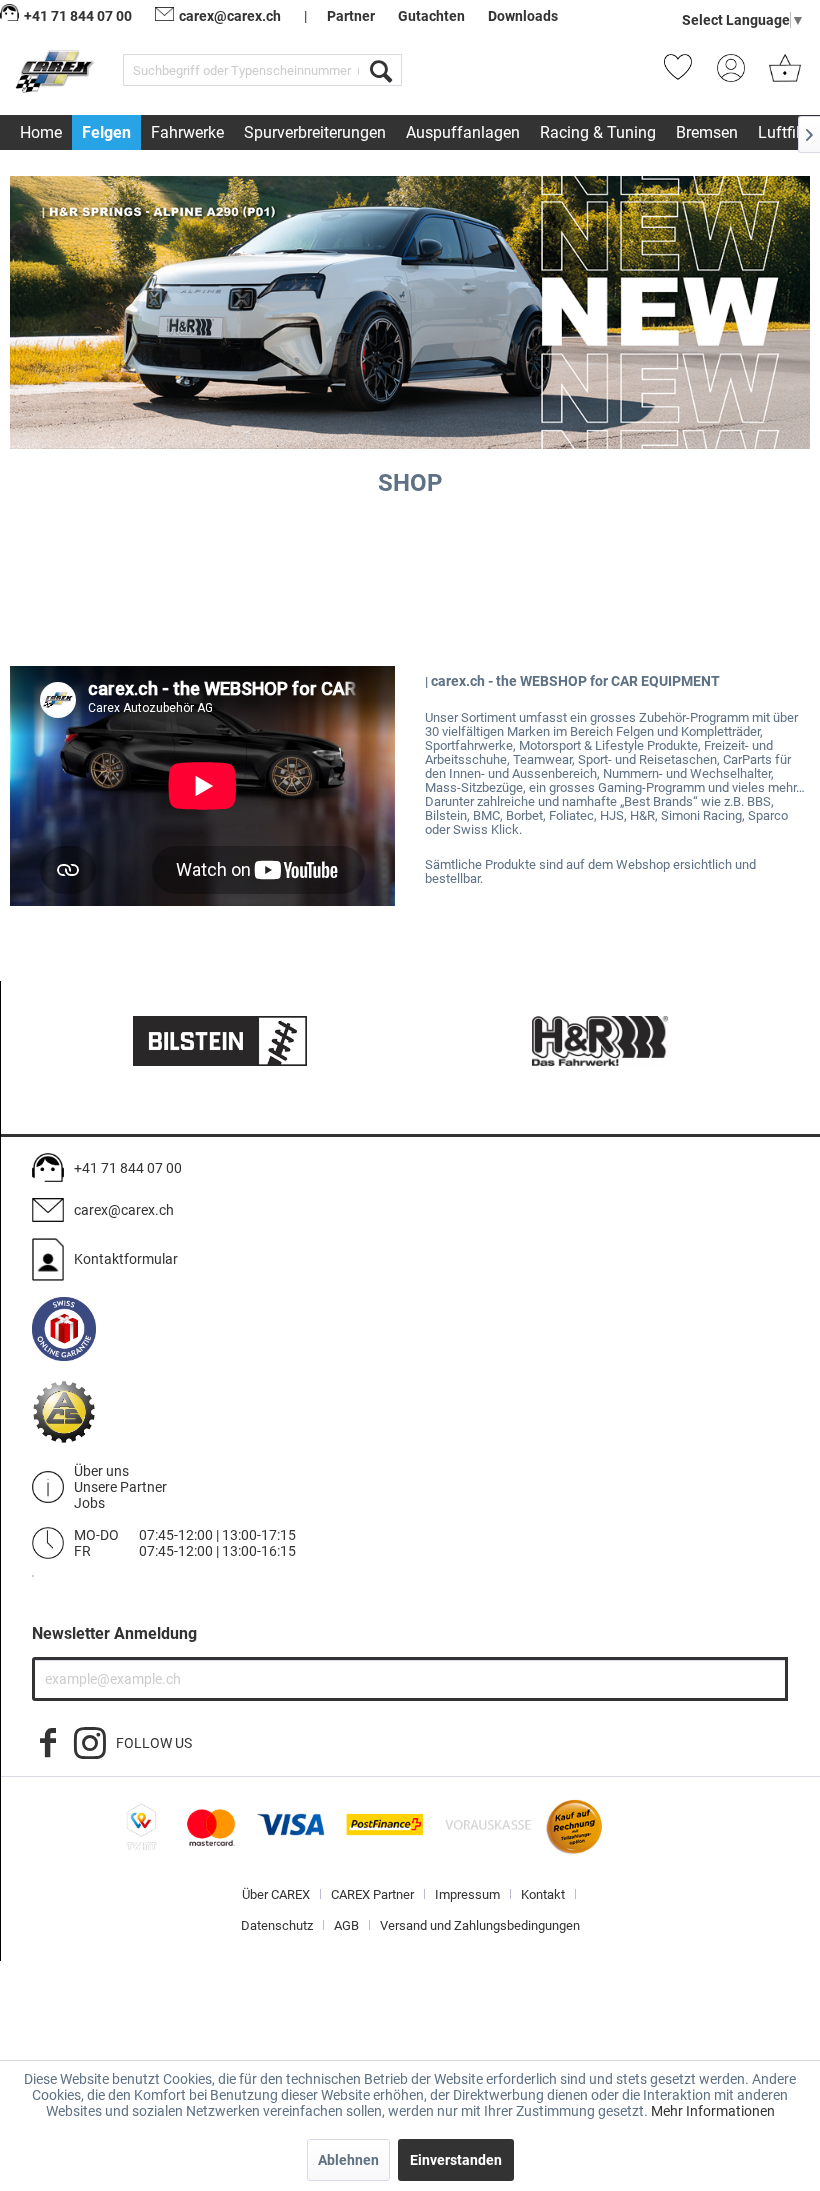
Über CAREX (276, 1894)
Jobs (89, 1503)
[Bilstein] (220, 1041)
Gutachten (431, 16)
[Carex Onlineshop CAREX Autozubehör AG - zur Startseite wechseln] (56, 74)
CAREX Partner (372, 1894)
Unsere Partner (120, 1487)
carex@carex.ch (230, 16)
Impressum (467, 1894)
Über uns (101, 1471)
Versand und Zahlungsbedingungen (480, 1925)
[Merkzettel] (684, 74)
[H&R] (600, 1041)
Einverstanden (456, 2160)
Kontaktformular (126, 1259)
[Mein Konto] (737, 74)
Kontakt (543, 1894)
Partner (351, 16)
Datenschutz (277, 1925)
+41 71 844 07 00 (128, 1168)
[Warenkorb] (785, 74)
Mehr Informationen (713, 2111)
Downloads (523, 16)
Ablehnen (348, 2160)
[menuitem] (262, 70)
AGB (346, 1925)
